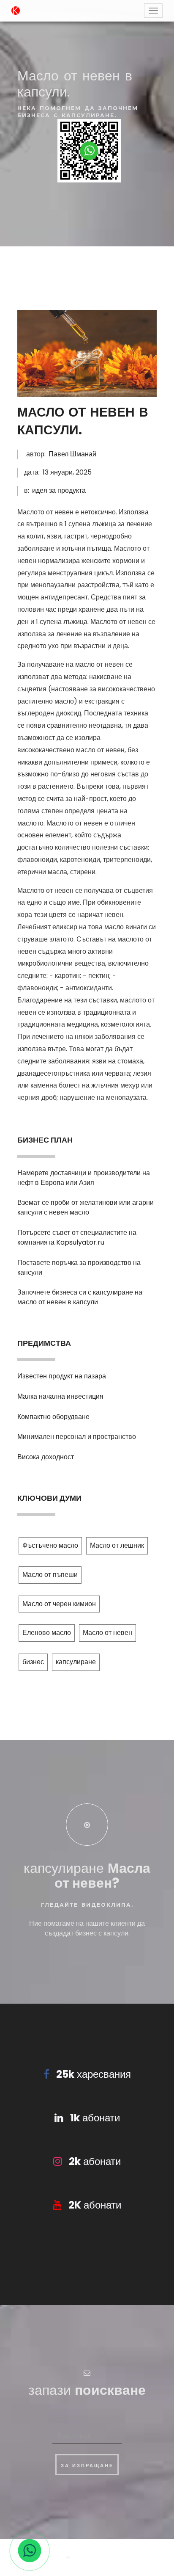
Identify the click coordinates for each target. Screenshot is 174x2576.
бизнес (33, 1662)
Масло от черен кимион (59, 1604)
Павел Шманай (72, 454)
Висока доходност (46, 1457)
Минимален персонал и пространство (77, 1437)
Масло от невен (107, 1633)
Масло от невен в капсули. (83, 421)
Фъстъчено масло (50, 1545)
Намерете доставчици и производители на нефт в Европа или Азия (84, 1178)
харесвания (94, 2074)
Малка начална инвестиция (60, 1396)
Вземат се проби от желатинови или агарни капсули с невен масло (86, 1207)
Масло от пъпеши (50, 1575)
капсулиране (76, 1662)
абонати (95, 2118)
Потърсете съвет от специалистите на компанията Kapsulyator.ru (77, 1237)
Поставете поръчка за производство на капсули (79, 1267)
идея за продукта (59, 490)
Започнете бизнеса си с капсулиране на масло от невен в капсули (80, 1297)
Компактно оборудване (53, 1417)
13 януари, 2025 (67, 472)
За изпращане (87, 2466)
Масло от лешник (117, 1545)
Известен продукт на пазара (62, 1376)
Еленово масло (47, 1633)
